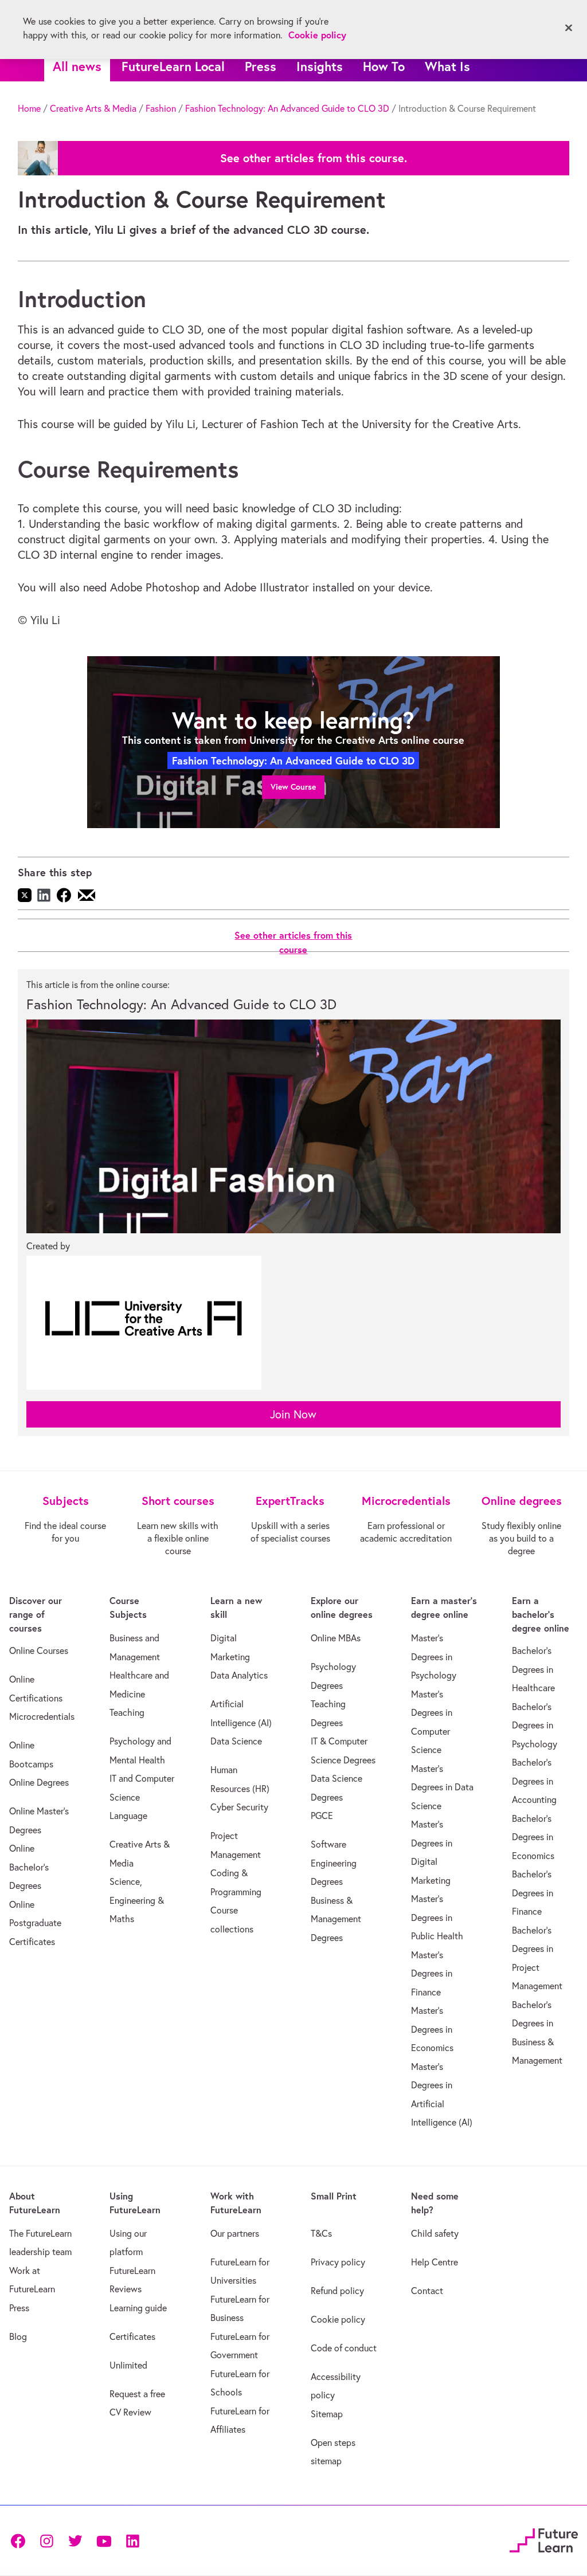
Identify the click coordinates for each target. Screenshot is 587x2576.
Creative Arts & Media (93, 108)
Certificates (132, 2336)
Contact (427, 2291)
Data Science (236, 1741)
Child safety (435, 2233)
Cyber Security (239, 1807)
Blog (18, 2336)
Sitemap (327, 2414)
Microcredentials (42, 1716)
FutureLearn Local (173, 66)
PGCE (322, 1816)
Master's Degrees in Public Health (437, 1917)
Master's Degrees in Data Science (442, 1787)
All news (77, 66)
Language (128, 1816)
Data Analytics (239, 1675)
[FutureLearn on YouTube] (104, 2540)
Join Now (293, 1414)
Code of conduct (344, 2348)
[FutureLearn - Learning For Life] (544, 2538)
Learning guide (138, 2308)
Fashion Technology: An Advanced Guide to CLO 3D (287, 108)
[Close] (569, 28)
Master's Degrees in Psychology (434, 1656)
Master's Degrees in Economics (432, 2029)
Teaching (127, 1712)
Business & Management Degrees (336, 1919)
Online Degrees (39, 1782)
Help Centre (435, 2262)
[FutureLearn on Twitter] (75, 2540)
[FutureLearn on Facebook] (21, 2540)
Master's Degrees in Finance (432, 1973)
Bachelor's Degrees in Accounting (534, 1781)
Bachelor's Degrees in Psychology (535, 1725)
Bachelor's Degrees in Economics (533, 1837)
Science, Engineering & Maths (137, 1900)
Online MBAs (336, 1638)
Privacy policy (338, 2262)
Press (261, 66)
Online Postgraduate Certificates (35, 1923)
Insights (320, 66)
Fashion (161, 108)
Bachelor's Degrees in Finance (533, 1893)
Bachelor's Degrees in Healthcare (533, 1669)
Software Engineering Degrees (334, 1863)
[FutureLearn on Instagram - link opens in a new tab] (46, 2540)
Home (29, 108)
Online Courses (39, 1650)
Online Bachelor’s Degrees (29, 1867)
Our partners (235, 2233)
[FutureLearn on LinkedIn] (132, 2540)
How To (384, 66)
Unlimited (128, 2365)
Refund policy (337, 2291)
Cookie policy (338, 2319)
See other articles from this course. (314, 158)
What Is (447, 66)
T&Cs (321, 2233)
